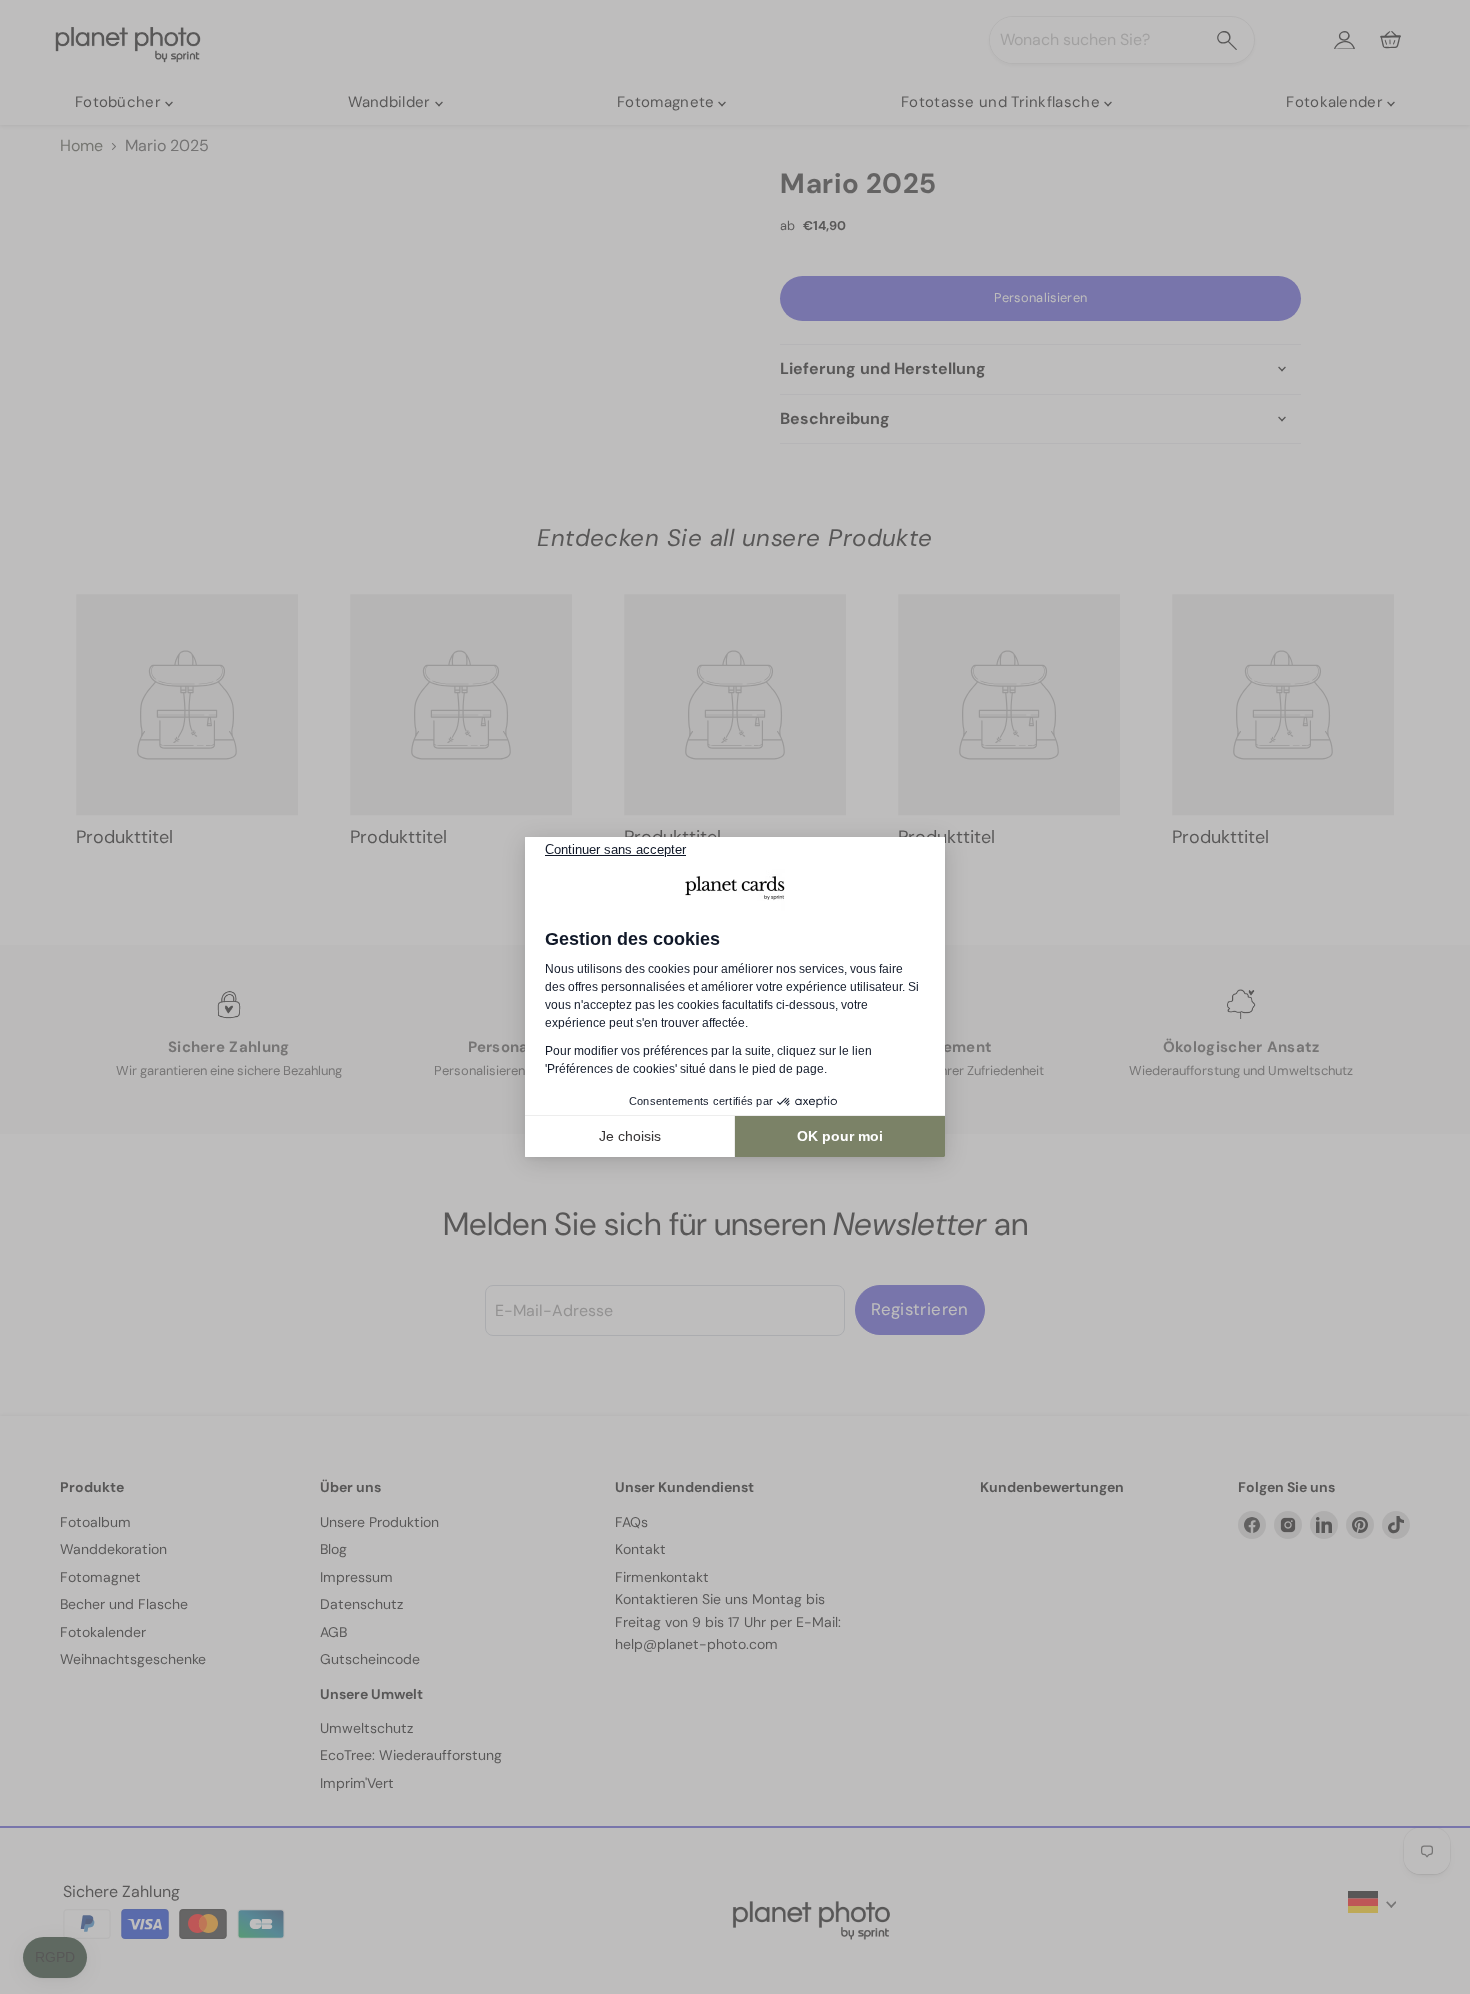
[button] (55, 1958)
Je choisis (630, 1136)
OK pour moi (840, 1136)
